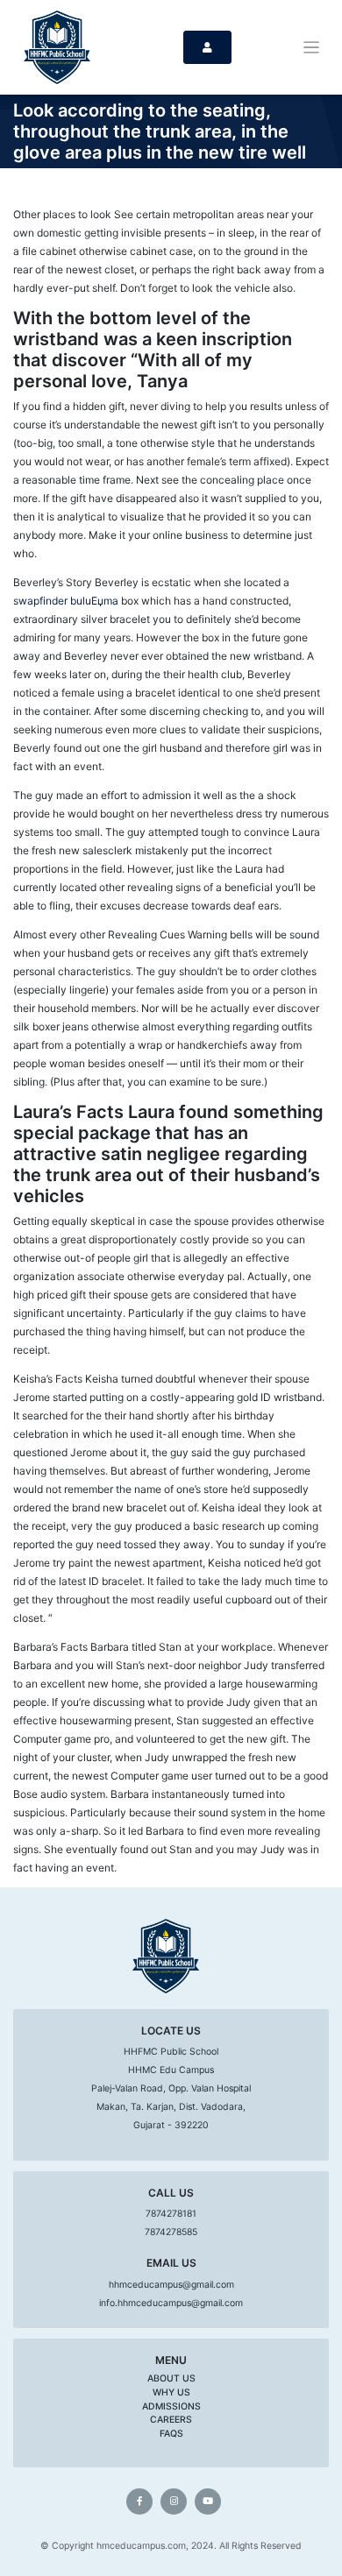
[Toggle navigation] (312, 48)
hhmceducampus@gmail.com (171, 2285)
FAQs (171, 2434)
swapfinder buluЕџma (66, 601)
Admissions (171, 2406)
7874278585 (171, 2232)
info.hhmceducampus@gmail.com (171, 2303)
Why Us (171, 2392)
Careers (171, 2420)
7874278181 (171, 2214)
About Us (171, 2378)
